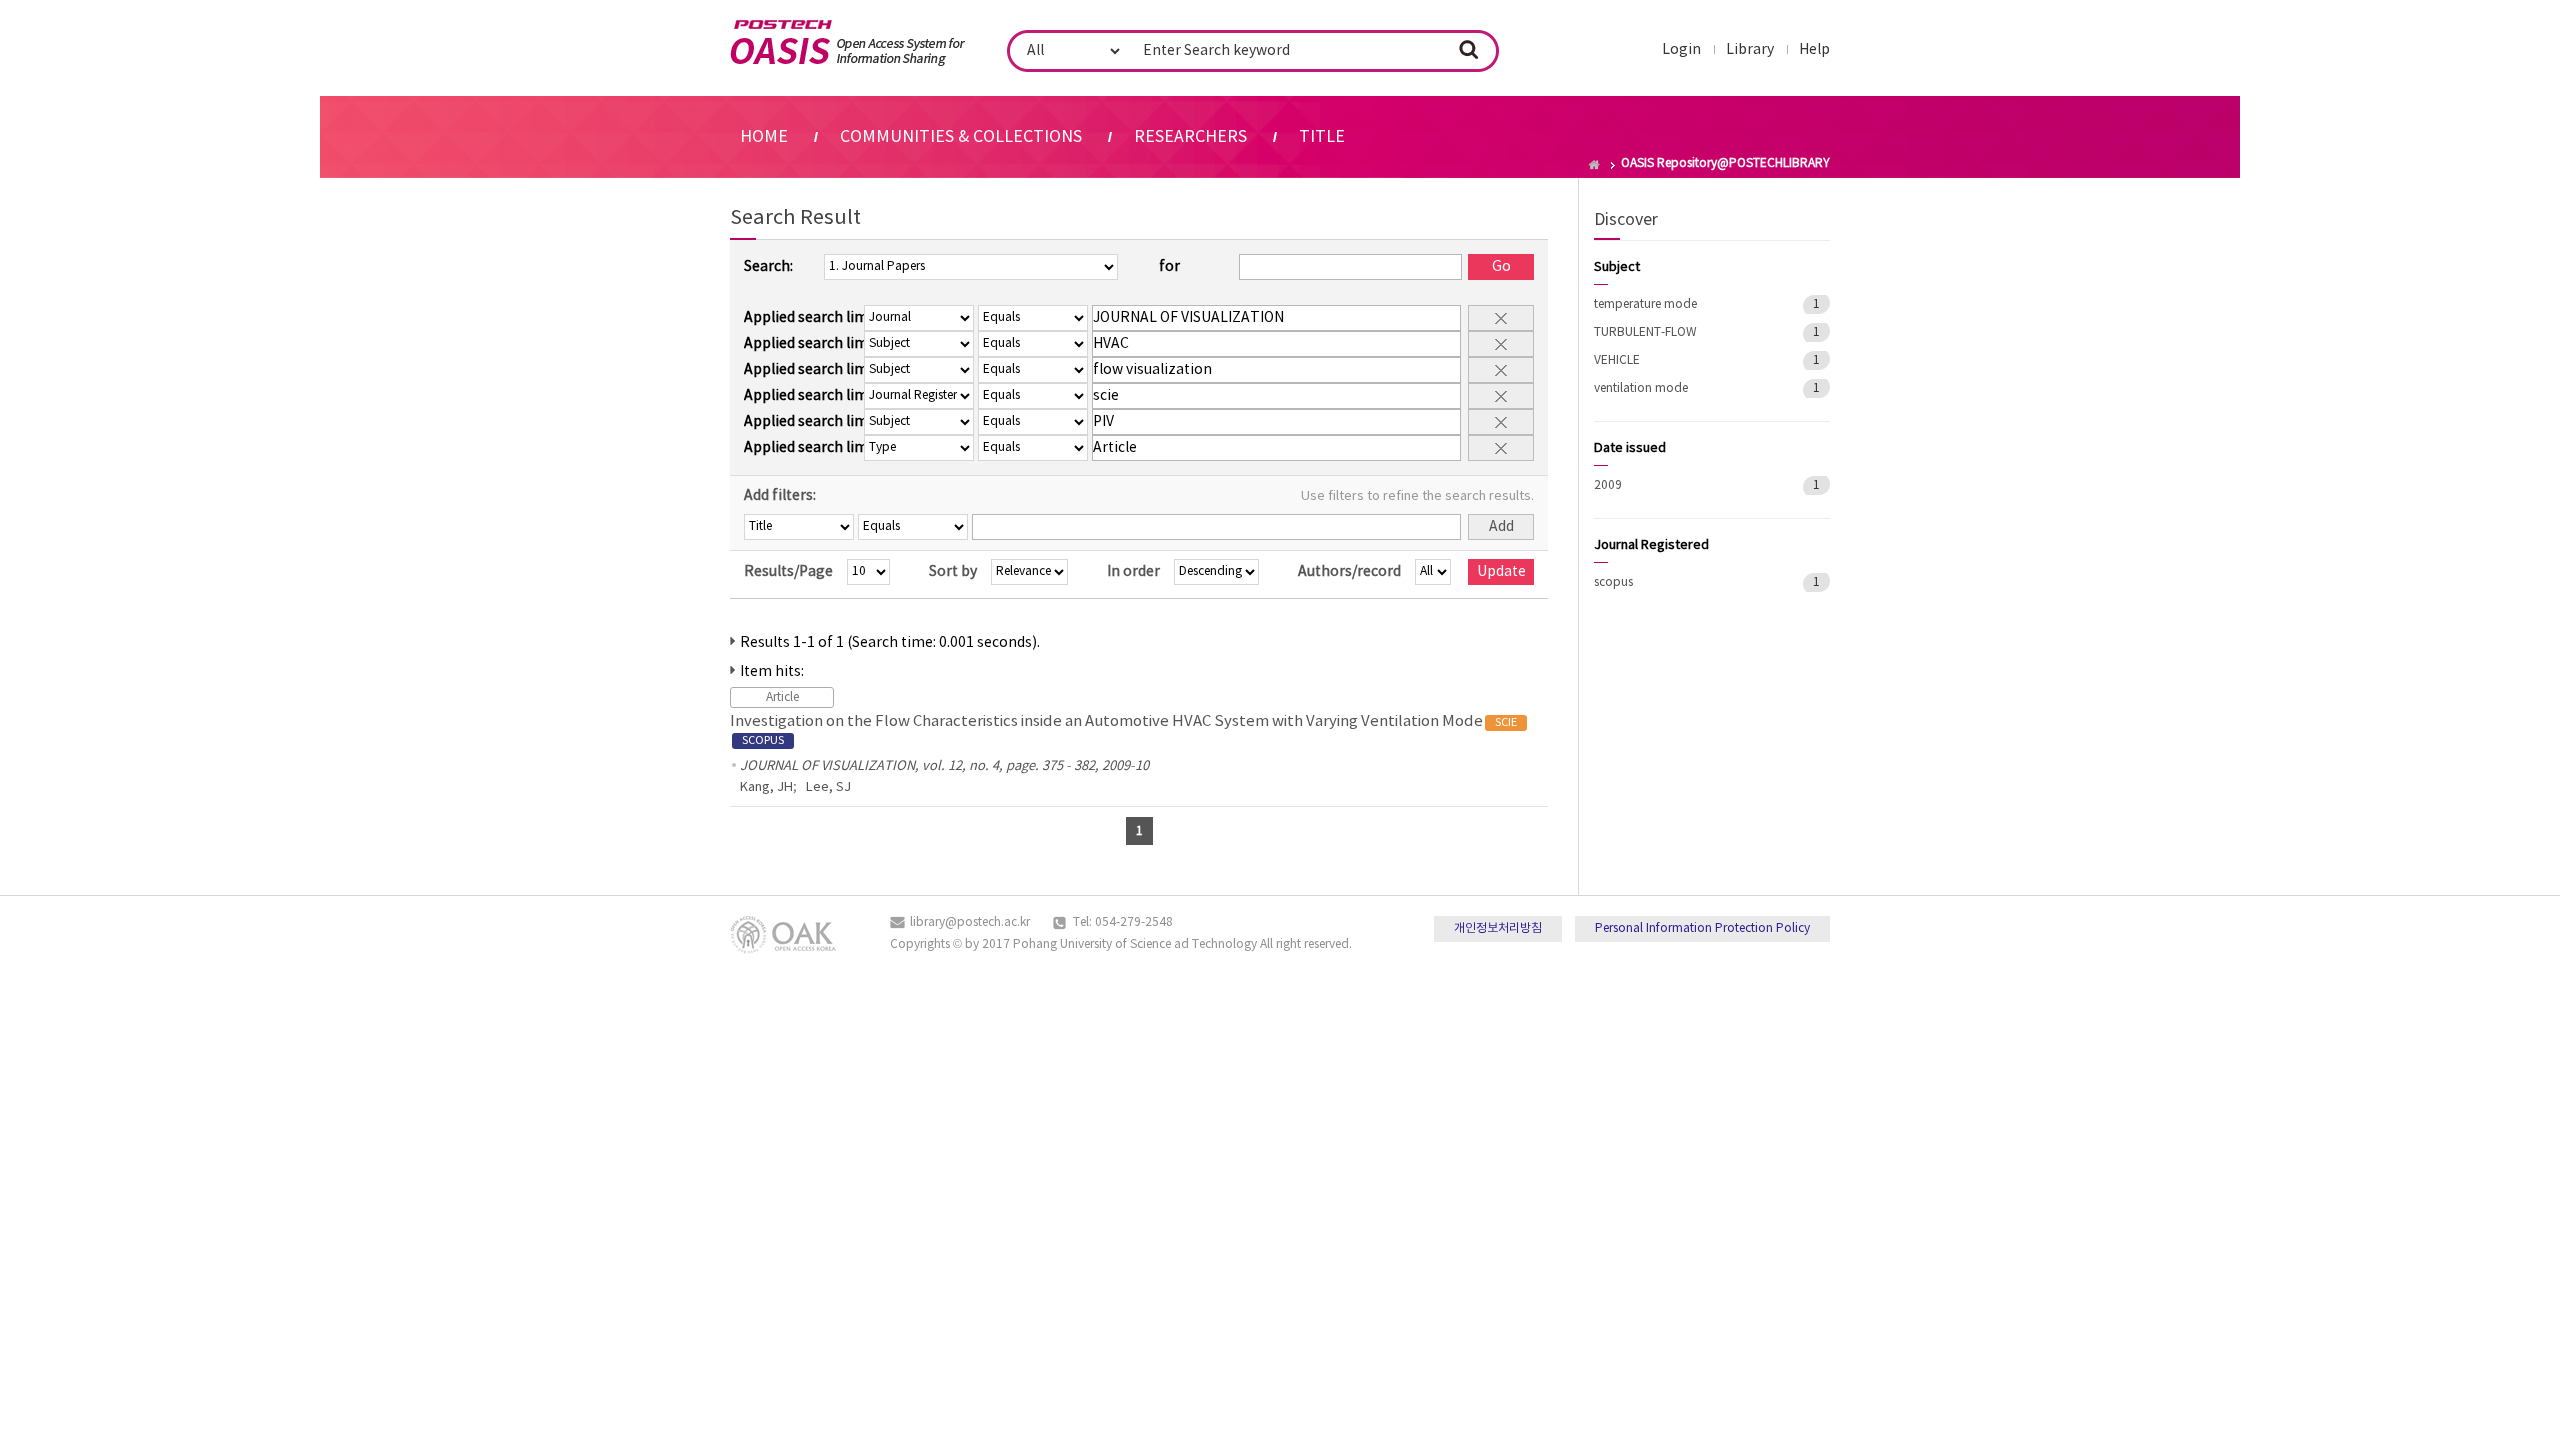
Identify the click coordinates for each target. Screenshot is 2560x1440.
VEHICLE (1617, 360)
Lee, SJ (828, 787)
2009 (1608, 485)
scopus (1613, 582)
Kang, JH (766, 787)
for (1169, 267)
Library (1750, 50)
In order (1133, 572)
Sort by (953, 572)
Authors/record (1349, 572)
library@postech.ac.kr (970, 922)
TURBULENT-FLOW (1645, 332)
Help (1814, 50)
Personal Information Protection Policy (1702, 928)
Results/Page (788, 572)
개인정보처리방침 (1498, 928)
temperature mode (1645, 304)
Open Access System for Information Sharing (847, 43)
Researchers (1190, 137)
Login (1681, 50)
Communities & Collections (961, 137)
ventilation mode (1641, 388)
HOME (764, 137)
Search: (768, 267)
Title (1322, 137)
